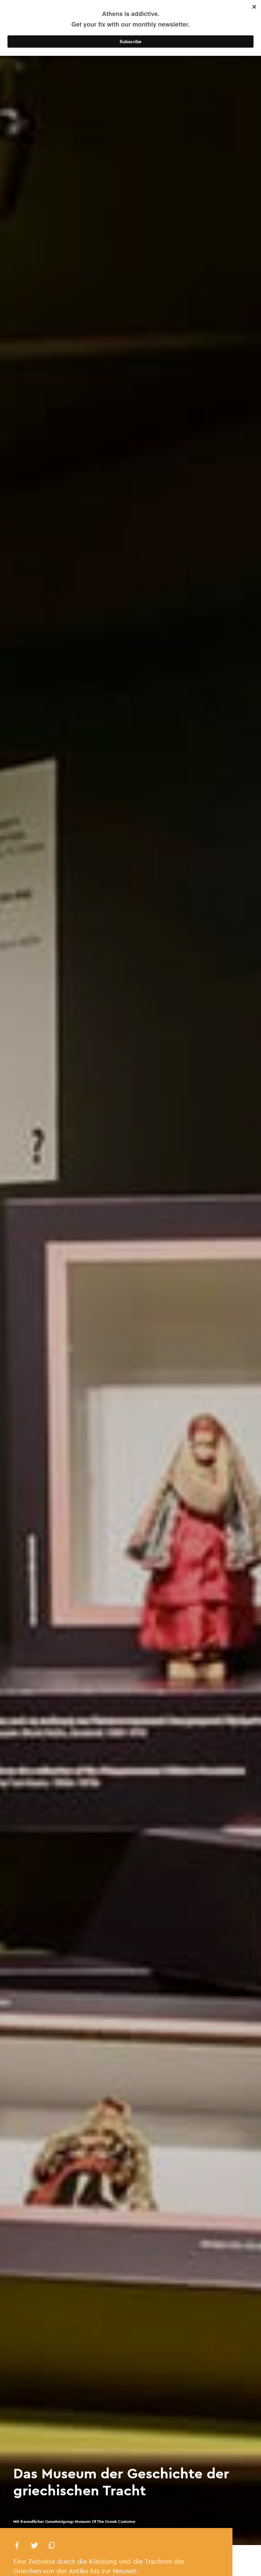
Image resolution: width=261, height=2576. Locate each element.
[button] (17, 2547)
